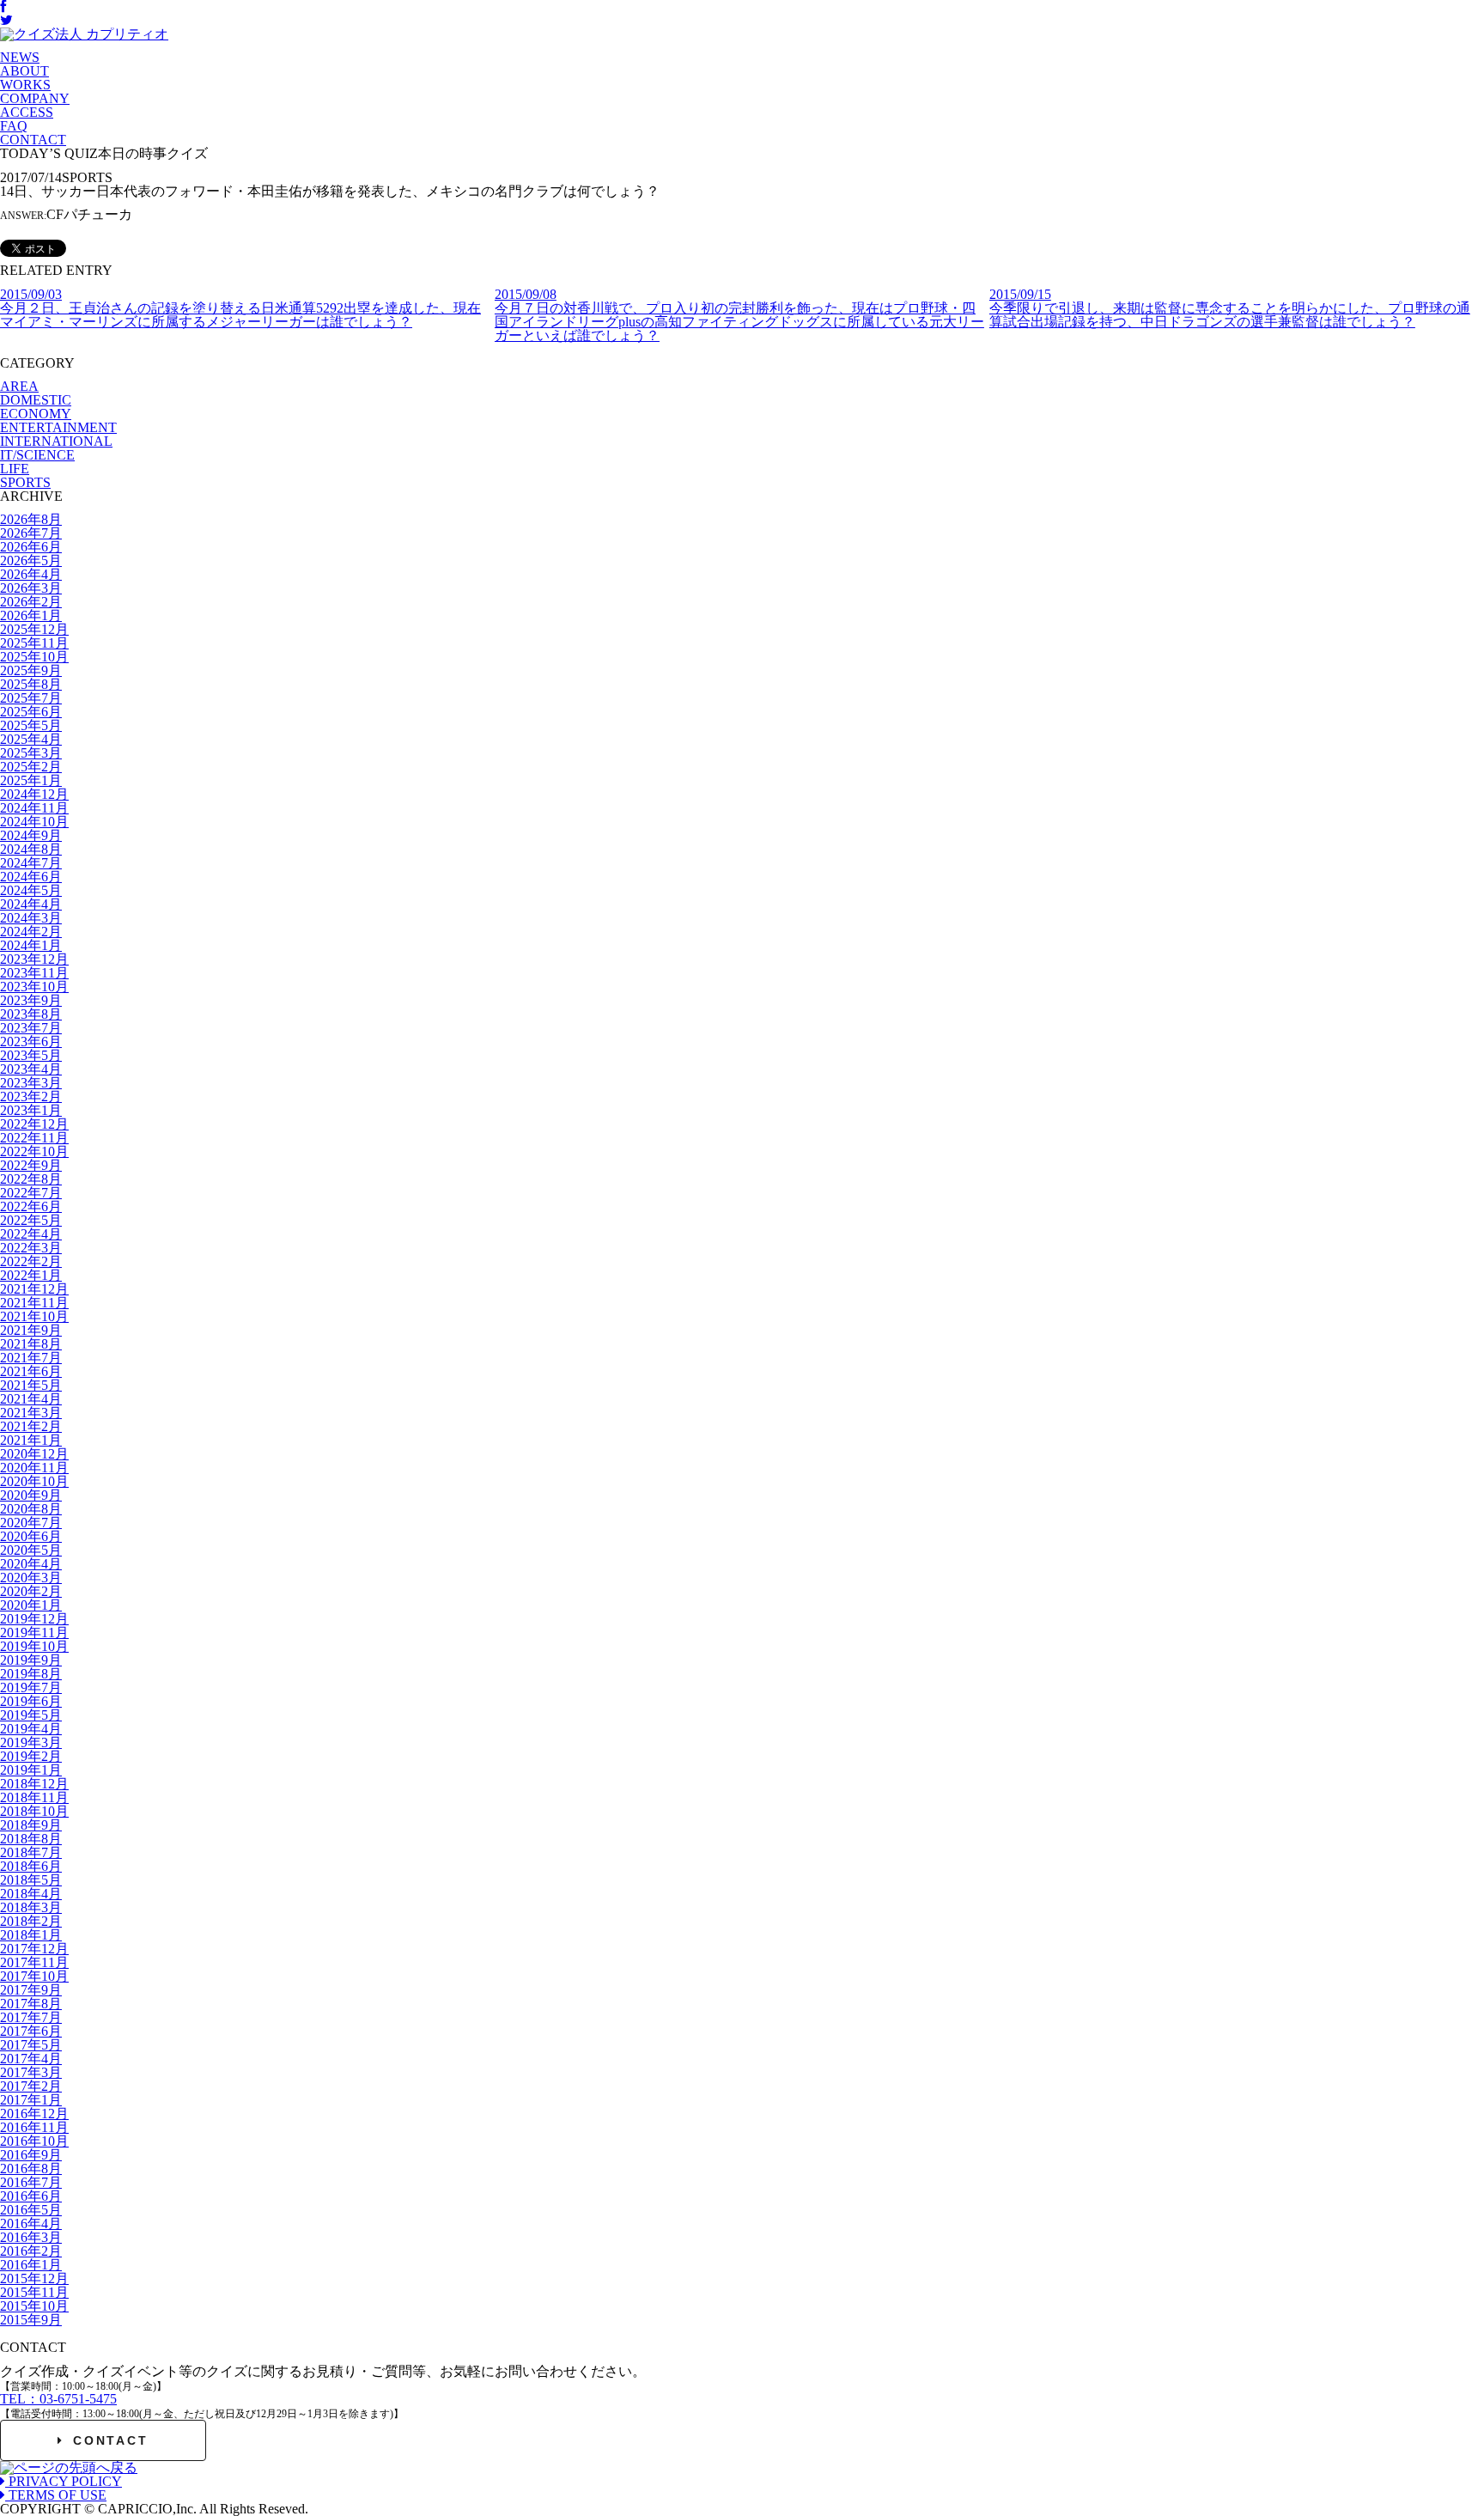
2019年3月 (31, 1742)
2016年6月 (31, 2196)
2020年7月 (31, 1523)
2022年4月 (31, 1234)
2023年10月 (34, 987)
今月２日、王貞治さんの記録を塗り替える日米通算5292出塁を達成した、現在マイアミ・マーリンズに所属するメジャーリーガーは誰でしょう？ (240, 308)
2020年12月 (34, 1454)
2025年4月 (31, 739)
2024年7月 (31, 863)
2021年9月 (31, 1330)
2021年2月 (31, 1426)
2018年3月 (31, 1907)
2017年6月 (31, 2031)
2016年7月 (31, 2182)
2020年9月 (31, 1495)
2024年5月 (31, 890)
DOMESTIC (36, 400)
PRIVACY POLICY (64, 2481)
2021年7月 (31, 1358)
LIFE (15, 469)
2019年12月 (34, 1619)
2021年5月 (31, 1385)
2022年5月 (31, 1220)
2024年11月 (34, 808)
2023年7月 (31, 1028)
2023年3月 (31, 1083)
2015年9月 (31, 2320)
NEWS (20, 57)
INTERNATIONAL (56, 441)
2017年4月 (31, 2059)
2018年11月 (34, 1797)
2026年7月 (31, 533)
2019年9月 (31, 1660)
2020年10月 (34, 1481)
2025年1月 (31, 780)
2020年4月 (31, 1564)
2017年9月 (31, 1990)
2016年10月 (34, 2141)
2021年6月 (31, 1371)
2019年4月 (31, 1729)
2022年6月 (31, 1206)
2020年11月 (34, 1468)
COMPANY (35, 98)
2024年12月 (34, 794)
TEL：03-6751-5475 (58, 2399)
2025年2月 (31, 767)
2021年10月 (34, 1316)
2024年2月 (31, 932)
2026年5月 (31, 560)
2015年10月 (34, 2306)
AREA (19, 386)
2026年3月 (31, 588)
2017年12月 (34, 1949)
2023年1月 (31, 1110)
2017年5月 (31, 2045)
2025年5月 (31, 725)
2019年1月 (31, 1770)
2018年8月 (31, 1839)
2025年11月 (34, 643)
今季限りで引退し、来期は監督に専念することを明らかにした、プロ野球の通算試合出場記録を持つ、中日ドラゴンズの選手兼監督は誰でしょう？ (1230, 308)
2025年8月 (31, 684)
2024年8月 (31, 849)
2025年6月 (31, 712)
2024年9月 (31, 835)
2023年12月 (34, 959)
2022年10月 (34, 1151)
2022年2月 (31, 1261)
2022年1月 (31, 1275)
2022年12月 (34, 1124)
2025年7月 (31, 698)
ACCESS (27, 112)
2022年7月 (31, 1193)
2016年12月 (34, 2114)
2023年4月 (31, 1069)
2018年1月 (31, 1935)
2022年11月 (34, 1138)
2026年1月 (31, 615)
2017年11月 (34, 1962)
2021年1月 (31, 1440)
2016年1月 (31, 2265)
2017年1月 (31, 2100)
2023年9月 (31, 1000)
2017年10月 (34, 1976)
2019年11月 (34, 1633)
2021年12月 (34, 1289)
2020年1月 (31, 1605)
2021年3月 (31, 1413)
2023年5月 (31, 1055)
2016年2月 (31, 2251)
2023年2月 (31, 1097)
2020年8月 (31, 1509)
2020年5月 (31, 1550)
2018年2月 (31, 1921)
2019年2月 (31, 1756)
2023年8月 (31, 1014)
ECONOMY (36, 414)
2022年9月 (31, 1165)
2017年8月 (31, 2004)
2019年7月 (31, 1687)
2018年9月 (31, 1825)
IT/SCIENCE (37, 455)
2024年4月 (31, 904)
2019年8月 (31, 1674)
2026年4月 (31, 574)
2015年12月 (34, 2278)
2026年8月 (31, 519)
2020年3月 (31, 1578)
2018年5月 (31, 1880)
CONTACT (33, 140)
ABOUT (24, 71)
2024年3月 (31, 918)
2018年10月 (34, 1811)
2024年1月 (31, 945)
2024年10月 (34, 822)
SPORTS (25, 482)
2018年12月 (34, 1784)
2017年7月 (31, 2017)
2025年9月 (31, 670)
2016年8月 (31, 2169)
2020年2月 (31, 1591)
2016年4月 (31, 2224)
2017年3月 (31, 2072)
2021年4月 (31, 1399)
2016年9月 (31, 2155)
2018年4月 (31, 1894)
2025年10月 (34, 657)
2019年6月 (31, 1701)
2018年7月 (31, 1852)
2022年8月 (31, 1179)
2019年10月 (34, 1646)
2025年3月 (31, 753)
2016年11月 (34, 2127)
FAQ (14, 126)
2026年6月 (31, 547)
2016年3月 (31, 2237)
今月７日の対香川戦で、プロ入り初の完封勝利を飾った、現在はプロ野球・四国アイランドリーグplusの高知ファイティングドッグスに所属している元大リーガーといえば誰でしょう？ (739, 315)
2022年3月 (31, 1248)
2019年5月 (31, 1715)
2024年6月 (31, 877)
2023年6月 (31, 1042)
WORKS (25, 85)
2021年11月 (34, 1303)
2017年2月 (31, 2086)
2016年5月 (31, 2210)
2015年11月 (34, 2292)
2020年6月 (31, 1536)
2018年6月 (31, 1866)
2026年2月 (31, 602)
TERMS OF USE (56, 2495)
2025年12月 (34, 629)
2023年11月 (34, 973)
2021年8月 (31, 1344)
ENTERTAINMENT (58, 427)
